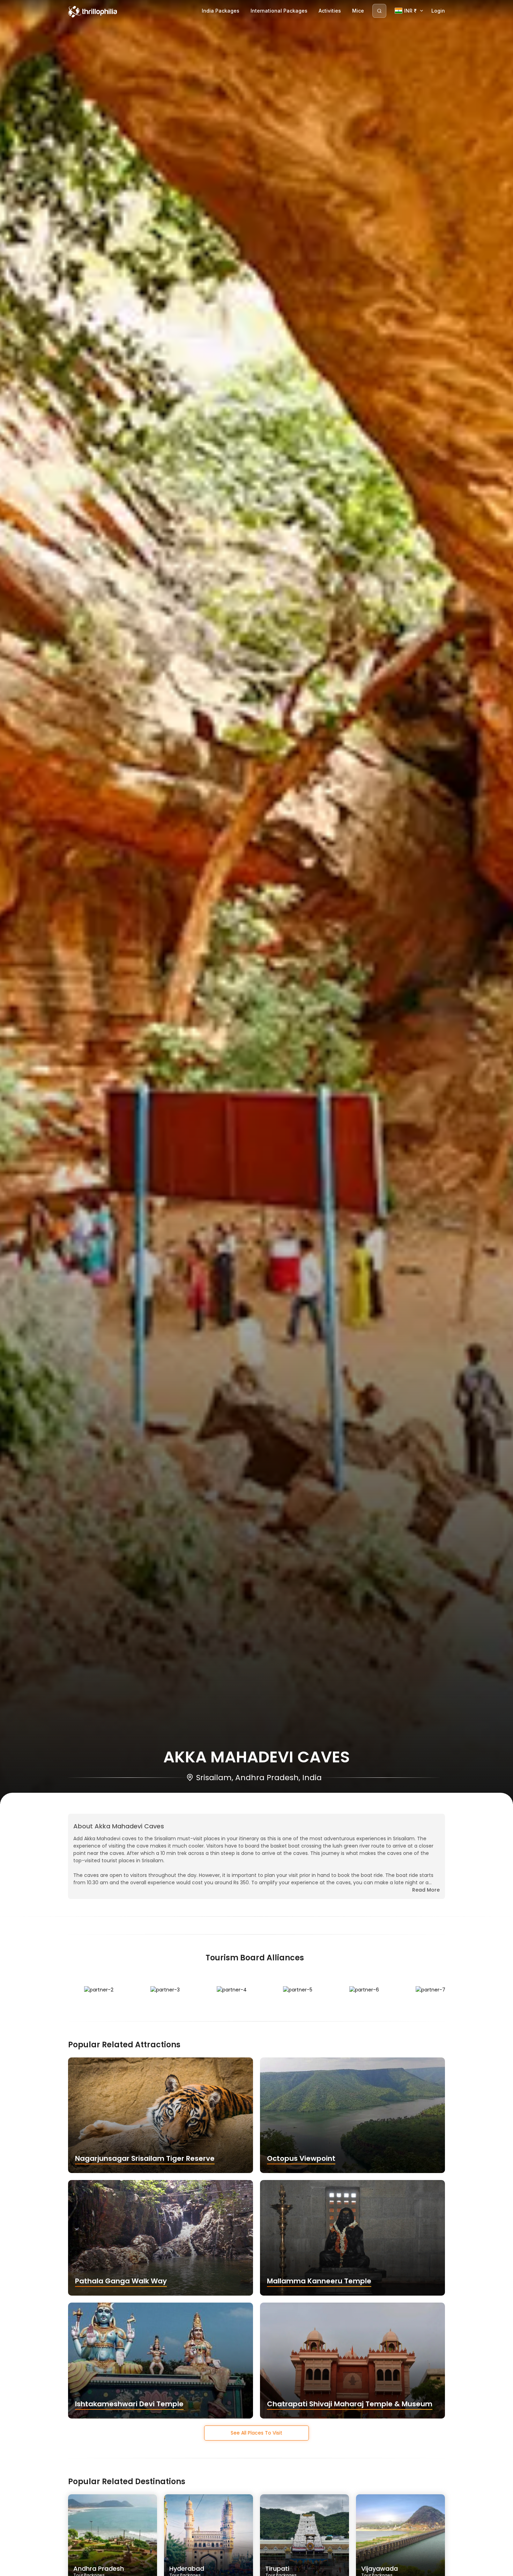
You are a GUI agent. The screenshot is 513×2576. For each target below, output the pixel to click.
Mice (358, 11)
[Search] (379, 11)
